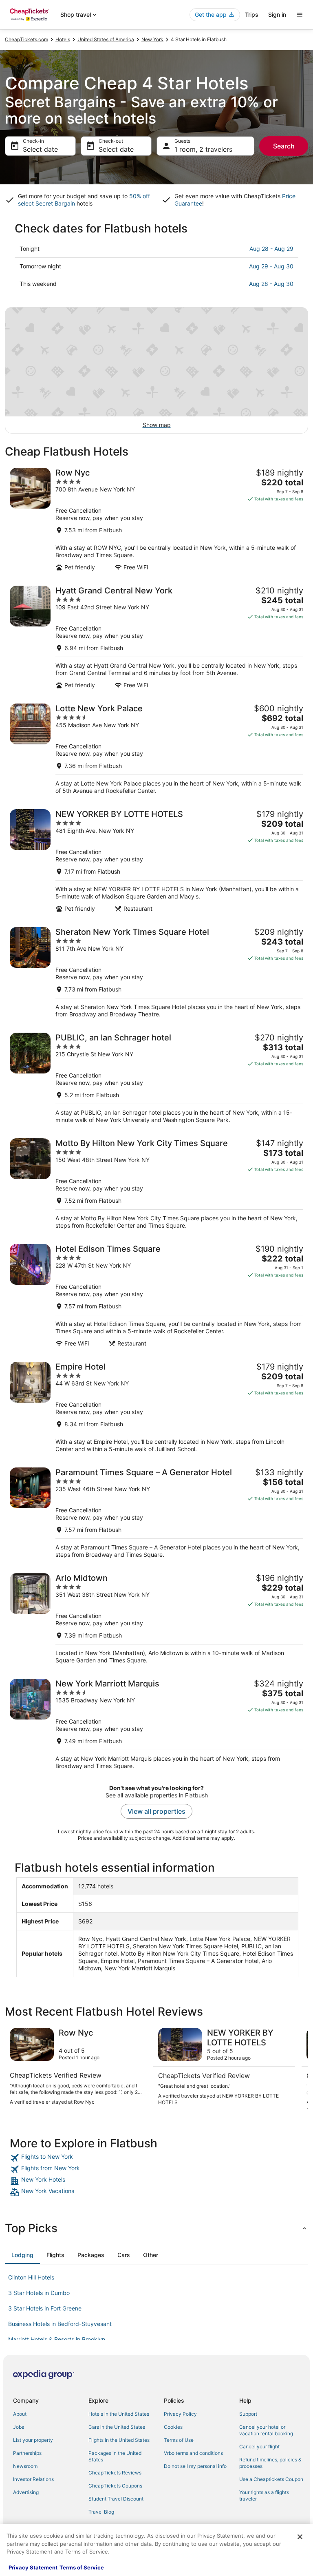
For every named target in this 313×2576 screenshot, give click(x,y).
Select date (40, 149)
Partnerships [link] (27, 2453)
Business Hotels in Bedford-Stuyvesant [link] (60, 2324)
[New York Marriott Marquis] (156, 1724)
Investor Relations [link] (33, 2479)
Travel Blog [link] (101, 2512)
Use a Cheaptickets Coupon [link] (271, 2479)
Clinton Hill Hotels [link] (31, 2277)
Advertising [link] (26, 2492)
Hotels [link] (63, 39)
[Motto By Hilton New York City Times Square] (156, 1184)
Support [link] (248, 2414)
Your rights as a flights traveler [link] (264, 2495)
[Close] (300, 2537)
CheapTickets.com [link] (26, 39)
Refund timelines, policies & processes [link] (270, 2463)
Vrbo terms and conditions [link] (193, 2453)
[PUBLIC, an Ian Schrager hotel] (156, 1078)
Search (284, 146)
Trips (252, 14)
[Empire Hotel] (156, 1407)
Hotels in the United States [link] (119, 2414)
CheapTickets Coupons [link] (115, 2486)
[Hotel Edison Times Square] (156, 1296)
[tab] (22, 2255)
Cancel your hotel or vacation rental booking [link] (266, 2430)
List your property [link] (33, 2440)
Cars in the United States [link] (117, 2427)
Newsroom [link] (25, 2466)
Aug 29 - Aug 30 (271, 266)
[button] (156, 2228)
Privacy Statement (33, 2567)
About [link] (20, 2414)
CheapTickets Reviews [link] (115, 2473)
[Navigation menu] (300, 15)
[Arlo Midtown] (156, 1619)
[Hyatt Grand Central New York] (156, 637)
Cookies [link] (173, 2427)
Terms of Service (82, 2567)
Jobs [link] (19, 2427)
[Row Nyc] (156, 519)
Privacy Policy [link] (180, 2414)
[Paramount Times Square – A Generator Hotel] (156, 1513)
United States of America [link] (106, 39)
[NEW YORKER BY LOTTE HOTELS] (156, 861)
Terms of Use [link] (179, 2440)
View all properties (156, 1811)
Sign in (277, 14)
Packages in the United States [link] (115, 2456)
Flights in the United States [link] (119, 2440)
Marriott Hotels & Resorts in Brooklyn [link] (57, 2339)
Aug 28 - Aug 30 (271, 284)
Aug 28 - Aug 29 (271, 249)
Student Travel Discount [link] (116, 2499)
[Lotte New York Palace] (156, 749)
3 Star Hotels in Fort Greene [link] (45, 2308)
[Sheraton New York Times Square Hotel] (156, 973)
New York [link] (152, 39)
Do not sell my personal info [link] (195, 2466)
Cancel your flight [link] (259, 2447)
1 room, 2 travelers (203, 149)
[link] (156, 2158)
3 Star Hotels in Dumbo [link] (39, 2293)
